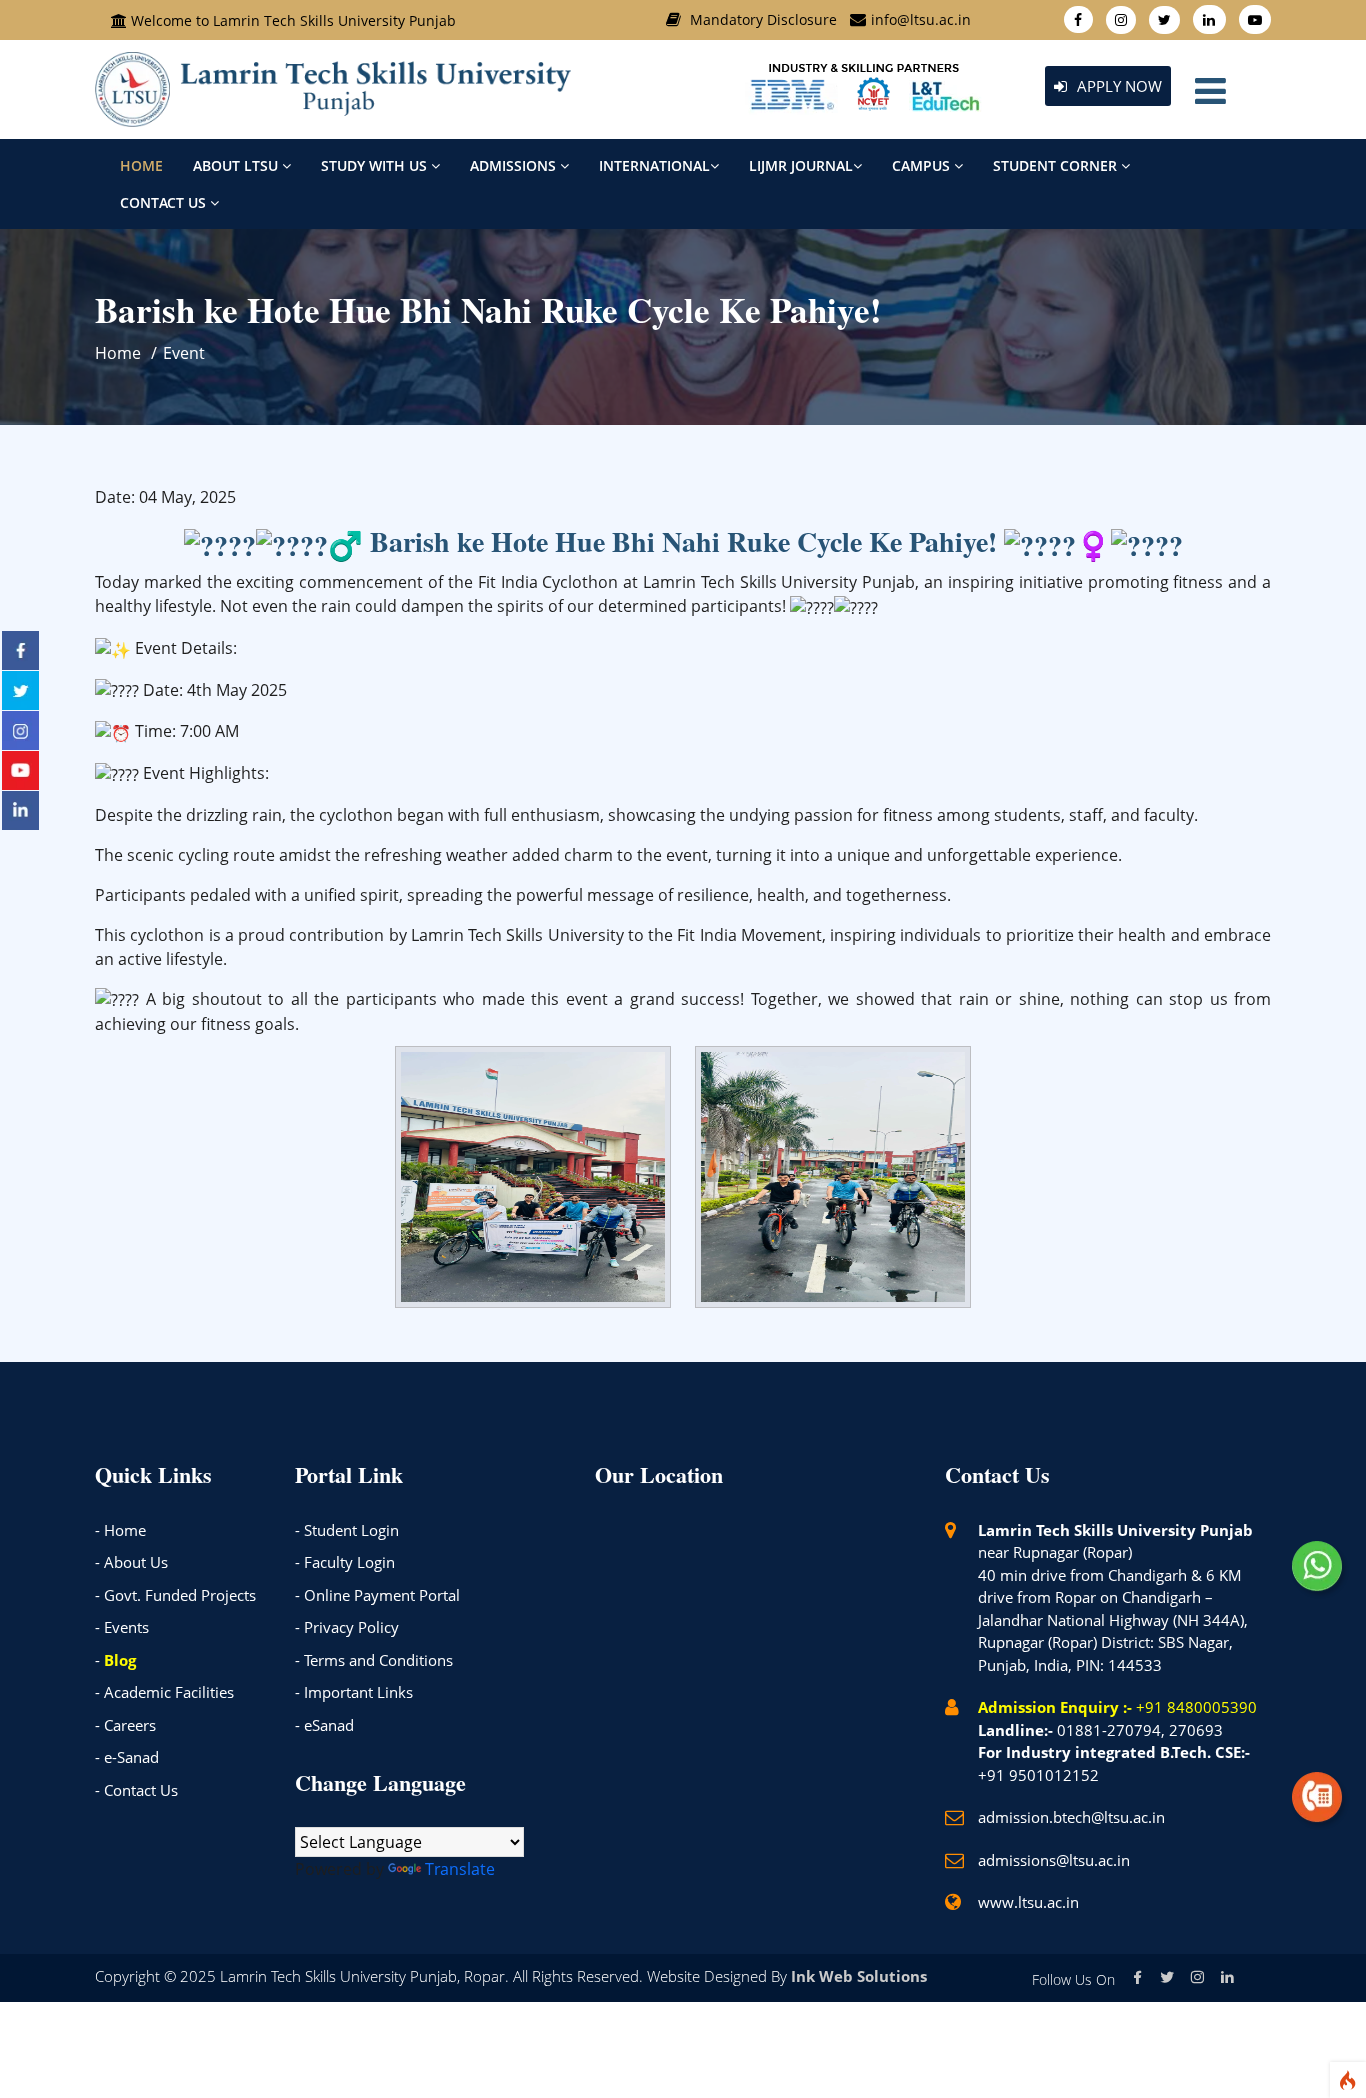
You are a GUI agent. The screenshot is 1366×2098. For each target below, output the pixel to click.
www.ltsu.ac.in (1028, 1902)
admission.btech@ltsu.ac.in (1071, 1817)
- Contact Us (136, 1790)
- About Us (131, 1562)
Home (141, 165)
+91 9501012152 (1038, 1775)
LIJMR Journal (801, 165)
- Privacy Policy (347, 1627)
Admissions (515, 165)
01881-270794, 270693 (1140, 1730)
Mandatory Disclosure (763, 19)
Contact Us (165, 202)
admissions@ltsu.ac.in (1054, 1860)
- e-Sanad (127, 1757)
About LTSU (237, 165)
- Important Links (354, 1692)
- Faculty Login (345, 1562)
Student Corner (1057, 165)
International (654, 165)
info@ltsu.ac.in (921, 19)
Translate (460, 1869)
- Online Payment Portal (377, 1595)
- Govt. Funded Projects (175, 1595)
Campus (923, 165)
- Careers (125, 1725)
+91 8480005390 (1196, 1707)
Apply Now (1117, 86)
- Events (122, 1627)
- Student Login (347, 1530)
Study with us (376, 165)
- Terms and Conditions (374, 1660)
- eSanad (324, 1725)
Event (184, 353)
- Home (120, 1530)
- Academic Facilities (164, 1692)
